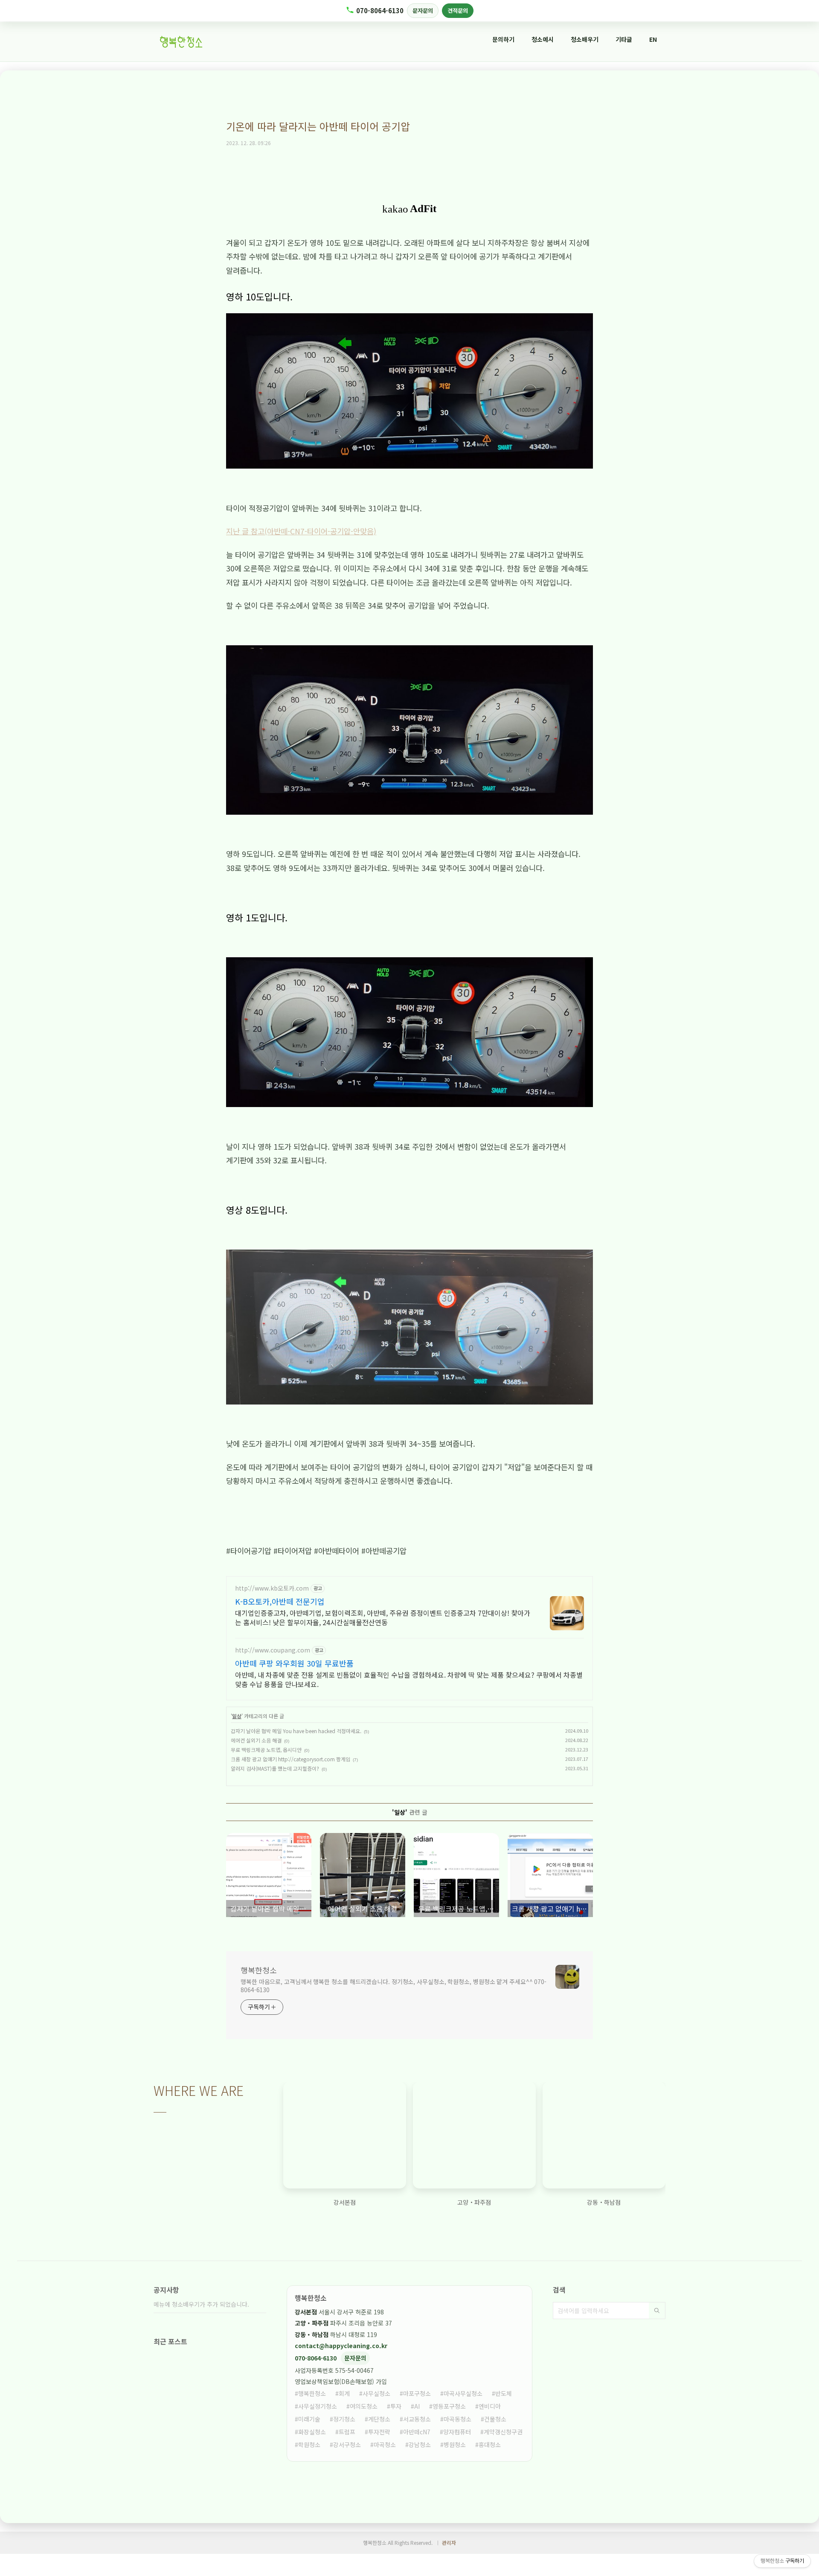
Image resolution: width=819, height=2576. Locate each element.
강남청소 (420, 2445)
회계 (344, 2393)
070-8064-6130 (380, 10)
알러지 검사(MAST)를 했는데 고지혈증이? (275, 1768)
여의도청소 (364, 2406)
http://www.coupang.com (273, 1650)
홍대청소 (490, 2445)
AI (417, 2406)
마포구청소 (417, 2393)
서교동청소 (417, 2419)
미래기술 (309, 2419)
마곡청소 (385, 2445)
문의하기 (503, 39)
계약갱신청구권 (503, 2432)
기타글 (624, 39)
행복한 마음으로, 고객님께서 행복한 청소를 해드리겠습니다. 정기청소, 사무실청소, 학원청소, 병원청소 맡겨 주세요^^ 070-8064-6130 (394, 1986)
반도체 (504, 2393)
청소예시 (543, 39)
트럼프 (347, 2432)
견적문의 (458, 10)
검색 (657, 2311)
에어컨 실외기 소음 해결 (256, 1740)
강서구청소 (347, 2445)
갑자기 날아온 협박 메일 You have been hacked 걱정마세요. (296, 1731)
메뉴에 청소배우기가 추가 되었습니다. (201, 2304)
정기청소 (344, 2419)
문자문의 (423, 10)
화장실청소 (312, 2432)
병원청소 (455, 2445)
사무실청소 (376, 2393)
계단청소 (379, 2419)
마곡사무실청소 (463, 2393)
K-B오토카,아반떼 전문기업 (280, 1601)
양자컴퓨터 (457, 2432)
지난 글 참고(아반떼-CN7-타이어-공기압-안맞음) (301, 531)
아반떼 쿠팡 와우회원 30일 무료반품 (294, 1663)
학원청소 (309, 2445)
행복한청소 (259, 1970)
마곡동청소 (457, 2419)
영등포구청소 (449, 2406)
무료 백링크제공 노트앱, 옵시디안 (266, 1750)
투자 (396, 2406)
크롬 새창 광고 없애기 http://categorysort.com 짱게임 (290, 1759)
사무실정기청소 (318, 2406)
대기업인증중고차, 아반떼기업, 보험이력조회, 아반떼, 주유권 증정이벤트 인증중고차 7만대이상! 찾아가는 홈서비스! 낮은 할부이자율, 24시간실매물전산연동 (383, 1617)
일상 (237, 1716)
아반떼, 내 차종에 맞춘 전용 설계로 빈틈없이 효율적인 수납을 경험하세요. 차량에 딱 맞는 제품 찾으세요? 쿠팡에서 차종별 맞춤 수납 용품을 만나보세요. (409, 1679)
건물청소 (495, 2419)
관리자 (449, 2542)
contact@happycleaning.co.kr (341, 2346)
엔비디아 (490, 2406)
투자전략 (379, 2432)
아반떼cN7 (417, 2432)
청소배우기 (585, 39)
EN (653, 39)
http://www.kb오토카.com (272, 1588)
